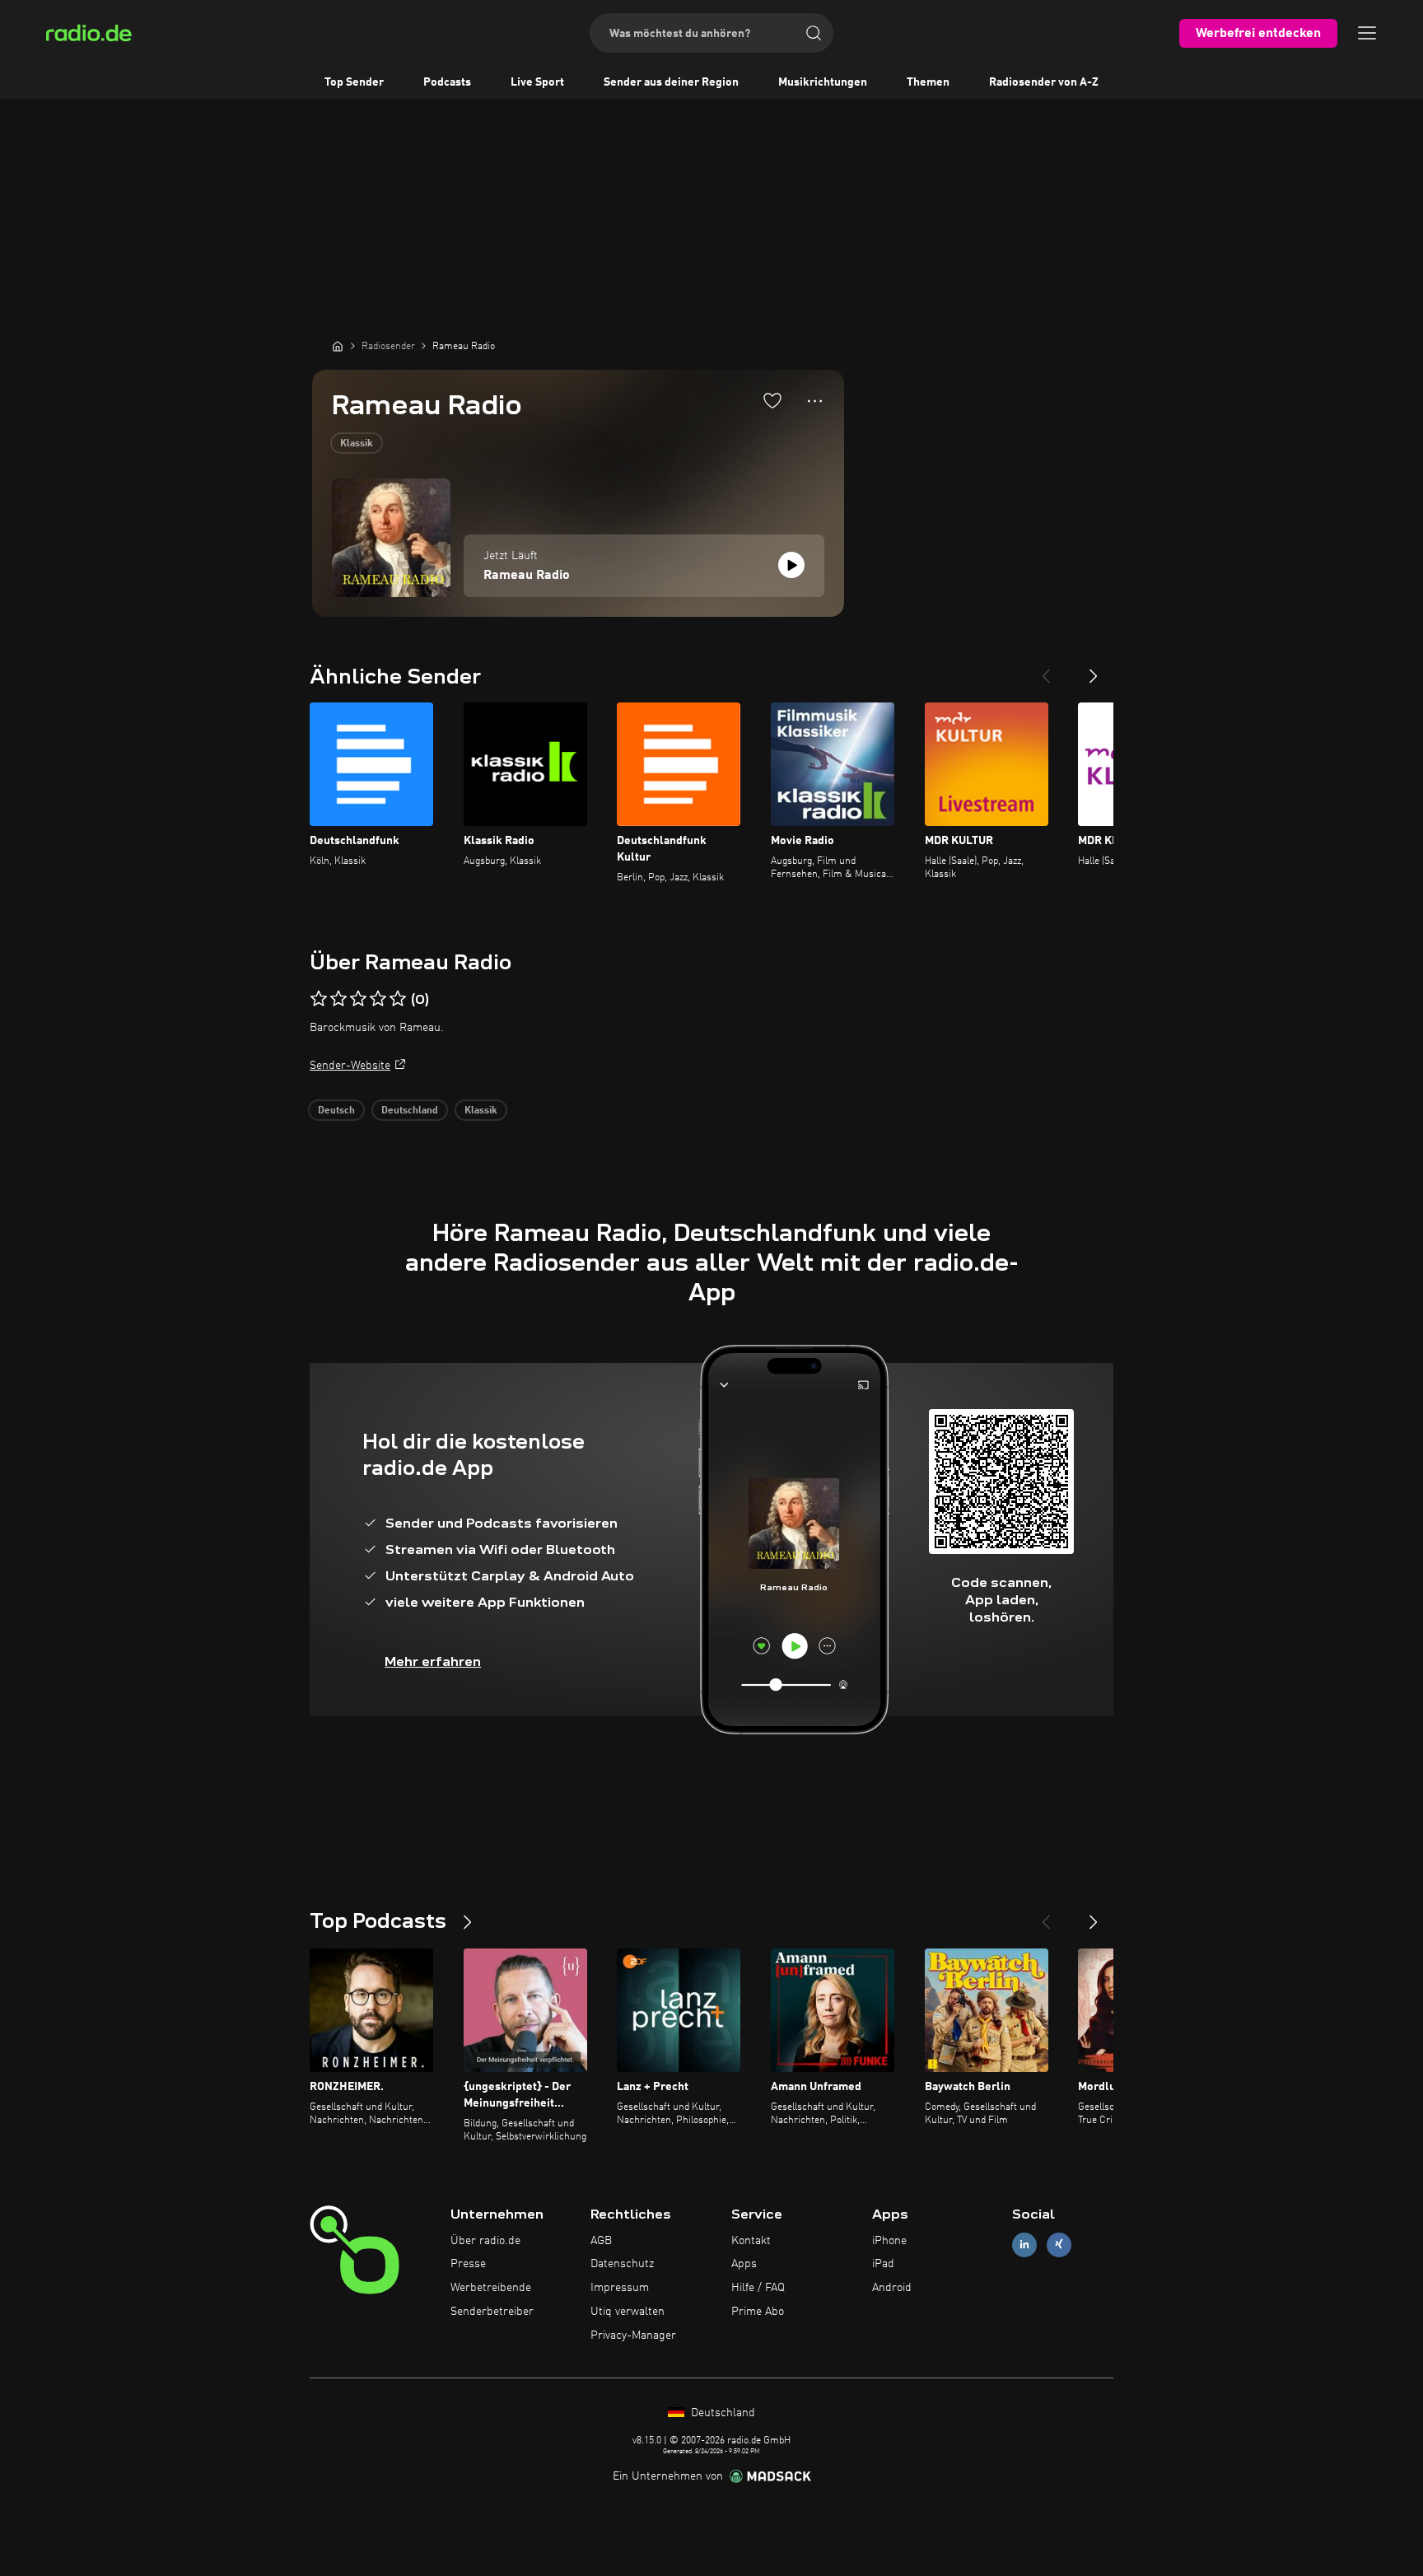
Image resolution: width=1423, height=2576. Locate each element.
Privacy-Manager (633, 2336)
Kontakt (751, 2241)
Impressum (620, 2288)
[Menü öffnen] (1367, 33)
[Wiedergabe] (791, 565)
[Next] (1094, 670)
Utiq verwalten (628, 2312)
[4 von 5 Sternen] (378, 999)
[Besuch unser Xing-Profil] (1059, 2245)
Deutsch (336, 1111)
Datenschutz (622, 2264)
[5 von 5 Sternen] (398, 999)
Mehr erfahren (433, 1661)
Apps (744, 2264)
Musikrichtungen (823, 82)
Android (892, 2288)
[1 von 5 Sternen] (319, 999)
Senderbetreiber (492, 2312)
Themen (928, 82)
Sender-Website (350, 1066)
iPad (883, 2264)
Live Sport (537, 82)
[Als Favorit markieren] (772, 400)
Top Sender (354, 82)
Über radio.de (485, 2241)
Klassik (357, 444)
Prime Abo (758, 2312)
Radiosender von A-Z (1044, 82)
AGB (601, 2241)
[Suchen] (814, 33)
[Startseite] (338, 346)
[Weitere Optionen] (815, 401)
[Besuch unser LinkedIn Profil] (1024, 2245)
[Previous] (1046, 670)
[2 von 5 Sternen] (338, 999)
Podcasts (447, 82)
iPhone (889, 2241)
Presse (468, 2264)
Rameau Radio (527, 576)
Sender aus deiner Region (671, 82)
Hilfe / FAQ (758, 2288)
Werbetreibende (491, 2288)
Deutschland (410, 1111)
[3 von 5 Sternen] (358, 999)
